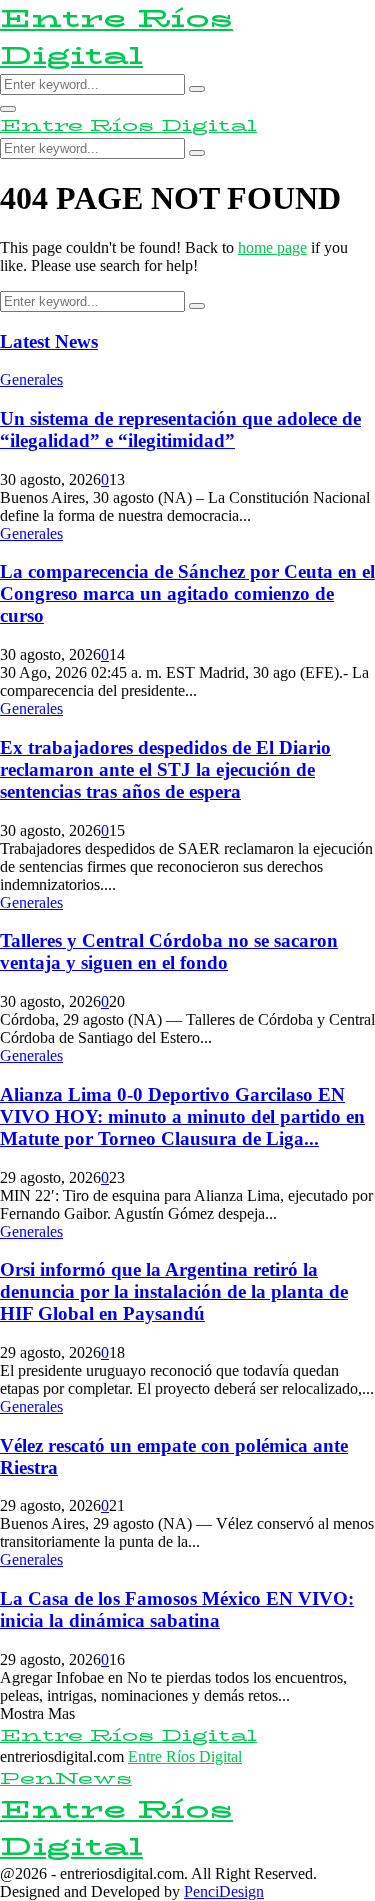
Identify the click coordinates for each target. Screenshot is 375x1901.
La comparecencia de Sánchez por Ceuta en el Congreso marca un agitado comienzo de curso (187, 593)
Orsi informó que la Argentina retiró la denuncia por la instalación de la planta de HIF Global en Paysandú (174, 1291)
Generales (31, 379)
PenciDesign (224, 1891)
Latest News (49, 341)
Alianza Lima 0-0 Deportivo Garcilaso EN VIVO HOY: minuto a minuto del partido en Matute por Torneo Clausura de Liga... (182, 1116)
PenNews (66, 1778)
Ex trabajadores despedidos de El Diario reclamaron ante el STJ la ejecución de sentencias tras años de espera (165, 769)
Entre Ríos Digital (116, 37)
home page (272, 247)
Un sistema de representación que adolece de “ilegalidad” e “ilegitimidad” (180, 429)
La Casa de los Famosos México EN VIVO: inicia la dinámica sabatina (177, 1609)
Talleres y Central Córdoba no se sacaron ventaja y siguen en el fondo (169, 951)
